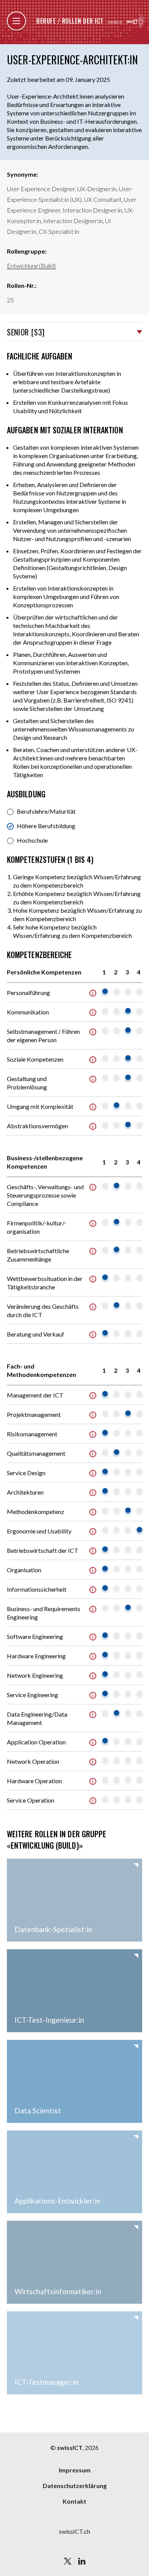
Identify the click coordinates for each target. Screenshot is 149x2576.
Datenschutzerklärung (75, 2486)
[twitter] (68, 2561)
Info (93, 993)
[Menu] (16, 21)
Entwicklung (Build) (31, 266)
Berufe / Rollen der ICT (70, 21)
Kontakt (74, 2501)
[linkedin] (82, 2561)
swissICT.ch (74, 2531)
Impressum (75, 2470)
